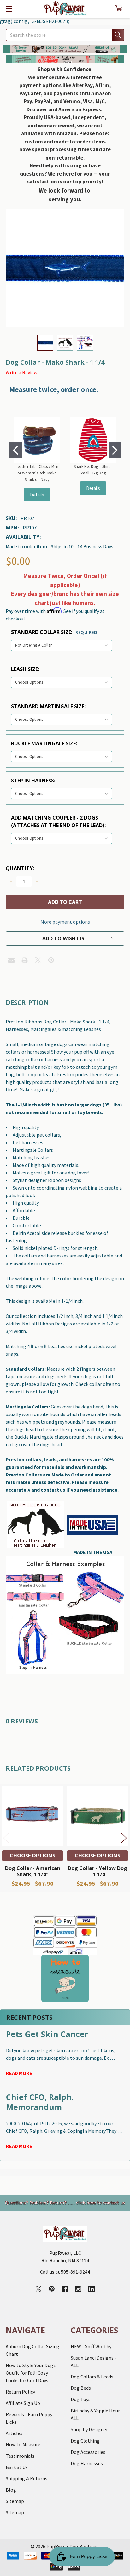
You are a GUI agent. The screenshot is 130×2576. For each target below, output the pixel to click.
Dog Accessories (88, 2452)
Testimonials (20, 2456)
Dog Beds (81, 2388)
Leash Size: (25, 669)
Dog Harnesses (87, 2463)
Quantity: (20, 868)
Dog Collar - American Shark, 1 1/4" (33, 1871)
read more (19, 2073)
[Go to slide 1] (15, 450)
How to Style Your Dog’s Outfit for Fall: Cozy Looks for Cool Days (31, 2373)
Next (124, 1838)
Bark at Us (17, 2467)
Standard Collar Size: (54, 632)
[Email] (11, 960)
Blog (11, 2490)
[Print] (25, 960)
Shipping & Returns (27, 2478)
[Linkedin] (92, 2289)
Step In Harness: (33, 781)
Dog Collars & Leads (92, 2377)
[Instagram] (78, 2289)
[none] (65, 268)
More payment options (65, 922)
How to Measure (23, 2444)
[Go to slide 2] (115, 450)
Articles (14, 2433)
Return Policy (20, 2392)
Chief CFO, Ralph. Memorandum (40, 2102)
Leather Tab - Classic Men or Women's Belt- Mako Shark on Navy (37, 473)
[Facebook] (65, 2289)
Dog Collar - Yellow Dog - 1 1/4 (98, 1871)
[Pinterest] (51, 960)
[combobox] (65, 35)
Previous (6, 1838)
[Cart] (120, 9)
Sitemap (15, 2501)
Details (37, 495)
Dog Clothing (85, 2441)
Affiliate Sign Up (23, 2403)
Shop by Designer (89, 2429)
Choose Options (32, 1856)
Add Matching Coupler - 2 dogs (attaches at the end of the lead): (58, 821)
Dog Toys (81, 2399)
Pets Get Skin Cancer (47, 2034)
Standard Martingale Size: (48, 706)
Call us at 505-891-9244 (65, 2272)
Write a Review (21, 372)
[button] (65, 49)
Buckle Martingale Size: (44, 743)
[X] (38, 960)
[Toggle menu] (9, 9)
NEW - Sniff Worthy (91, 2346)
